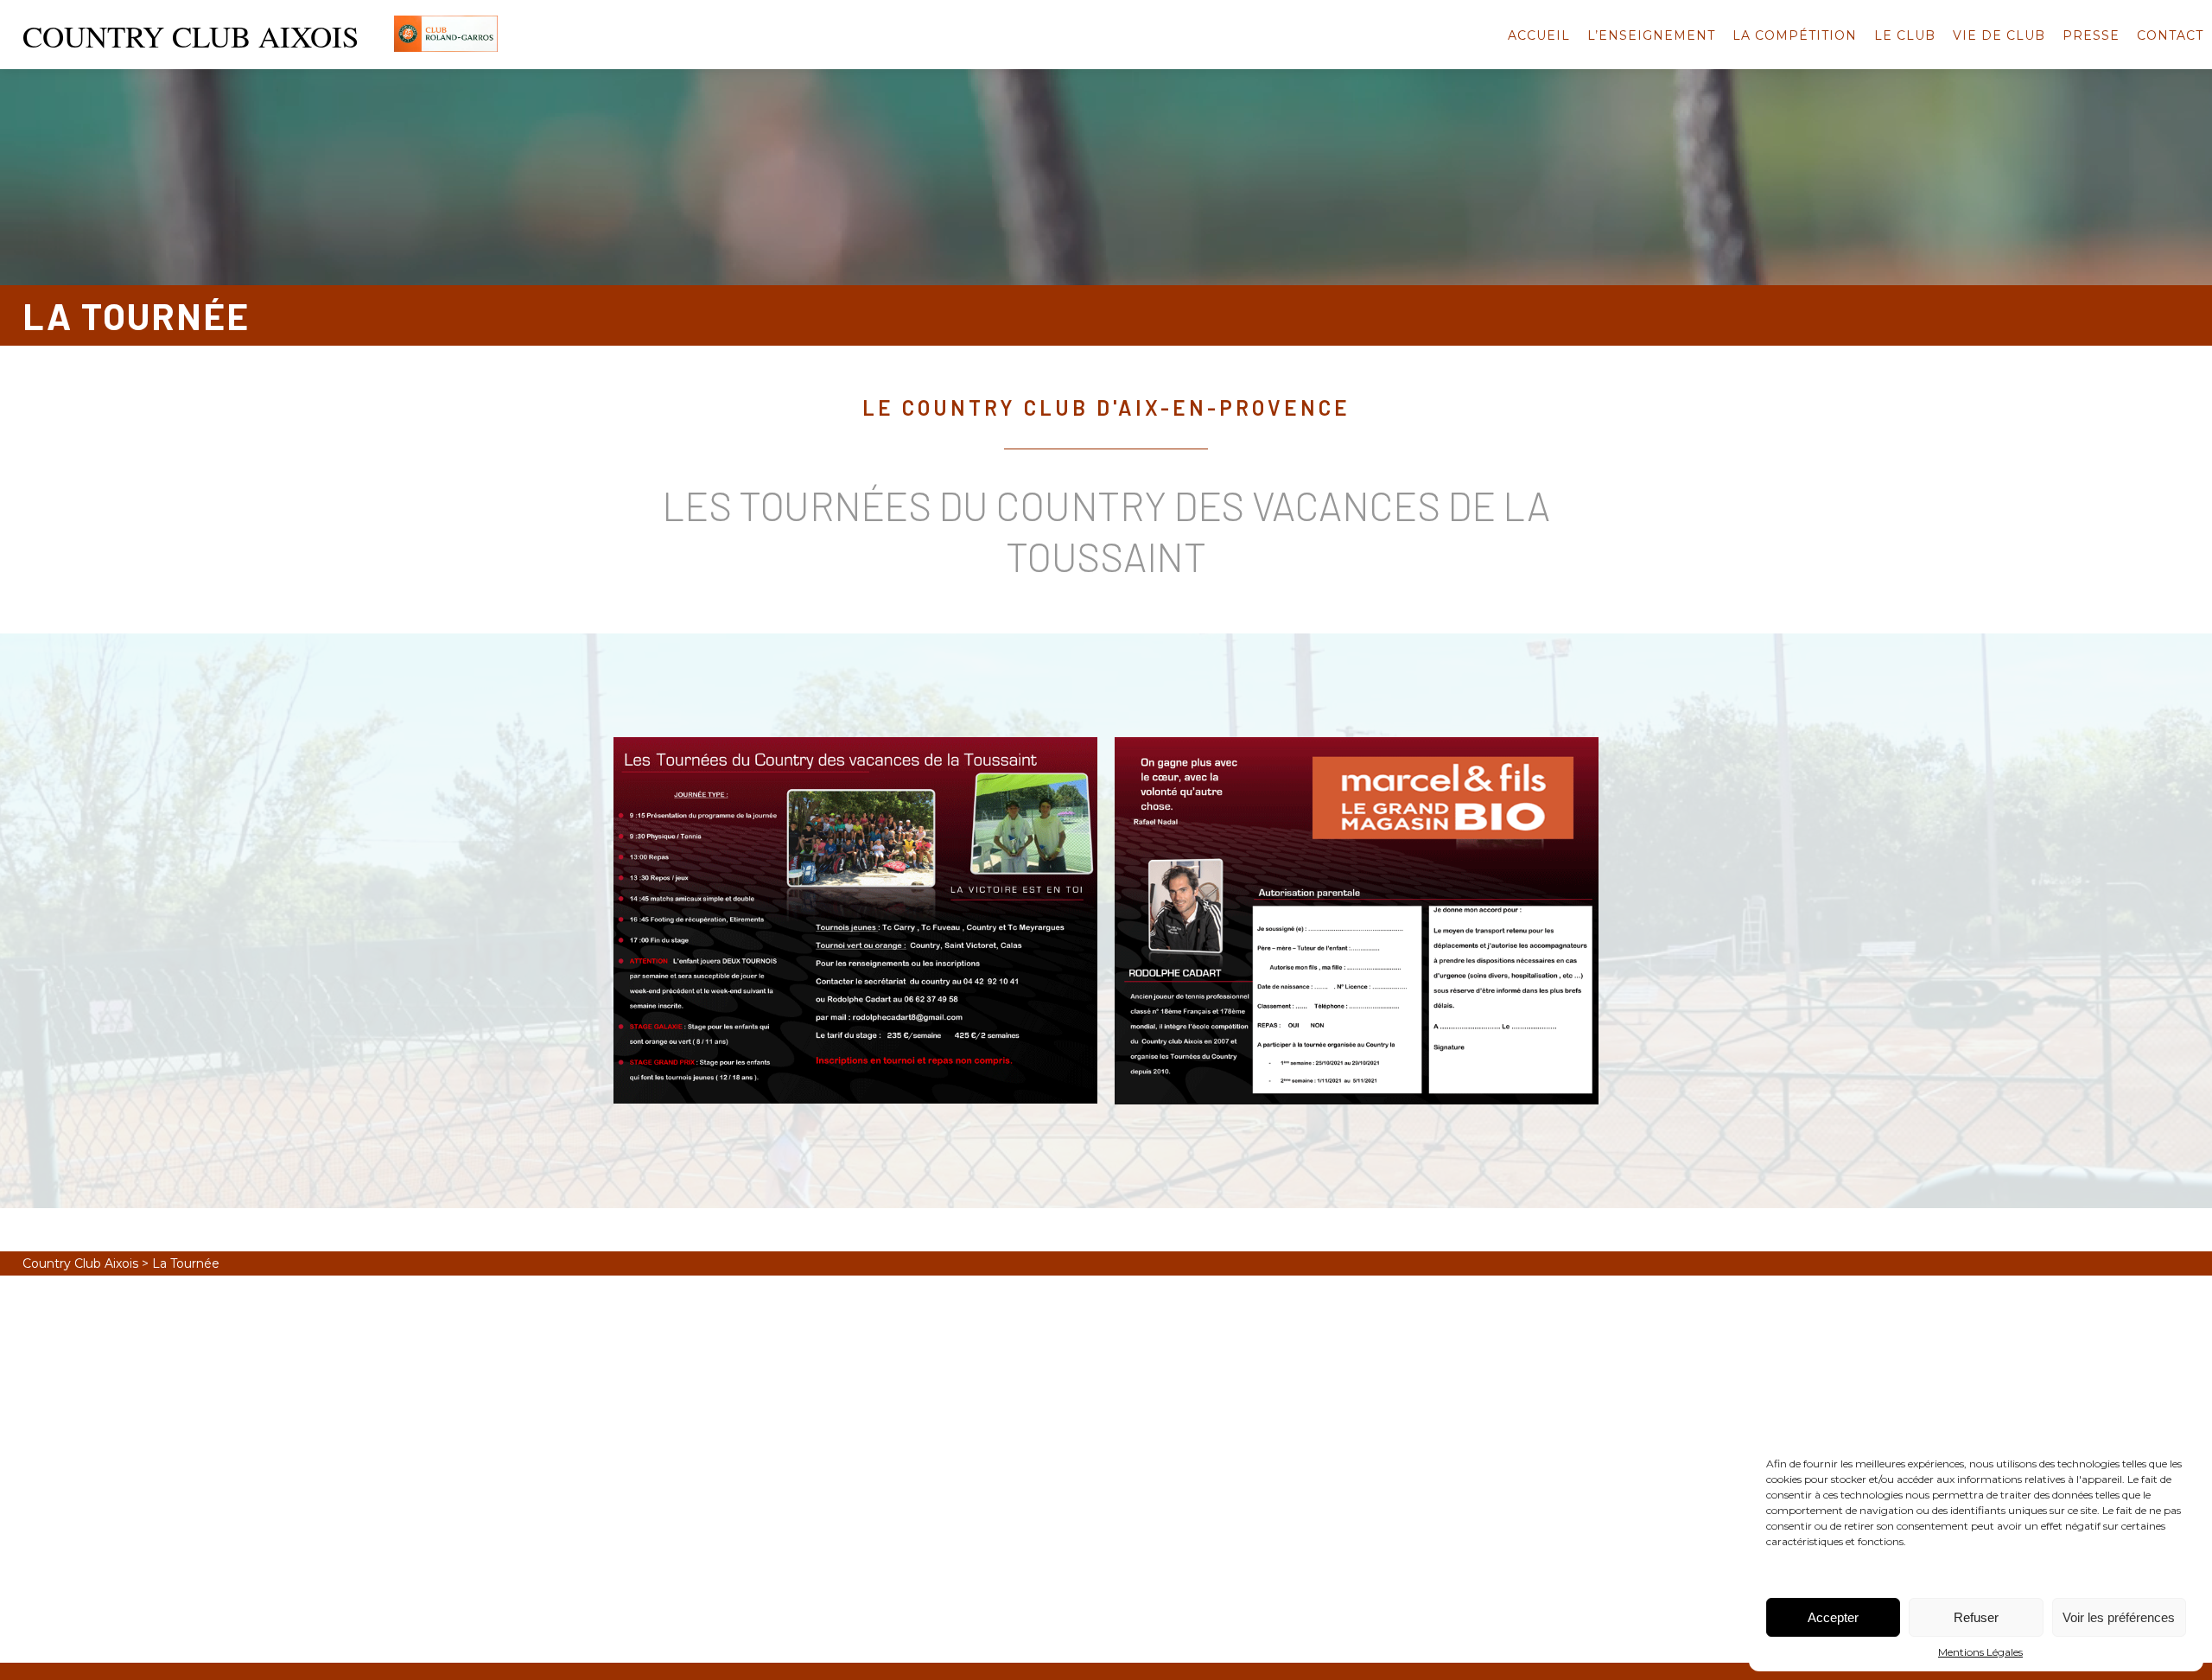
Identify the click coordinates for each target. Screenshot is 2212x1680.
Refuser (1976, 1617)
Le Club (1905, 35)
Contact (2170, 35)
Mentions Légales (1980, 1652)
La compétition (1795, 35)
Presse (2091, 35)
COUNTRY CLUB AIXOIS (191, 36)
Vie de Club (1999, 35)
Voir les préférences (2119, 1617)
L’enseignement (1651, 35)
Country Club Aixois (80, 1263)
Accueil (1539, 35)
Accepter (1833, 1617)
